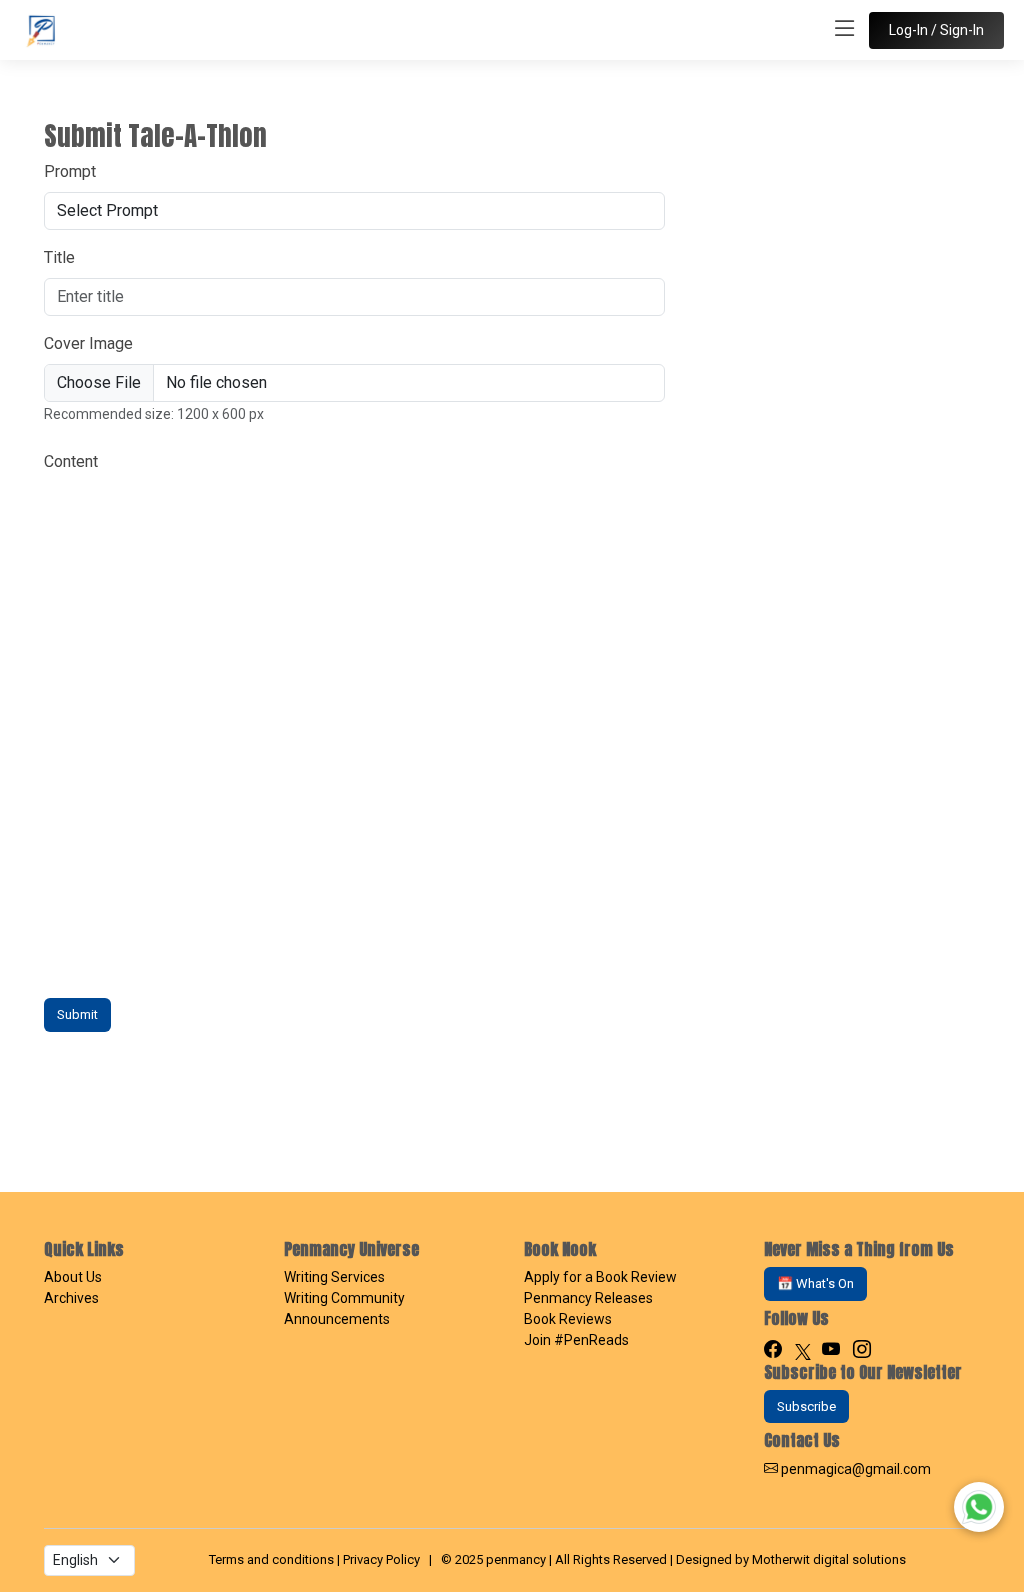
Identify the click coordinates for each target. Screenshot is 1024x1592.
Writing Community (344, 1298)
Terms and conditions (271, 1559)
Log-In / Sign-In (936, 30)
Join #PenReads (576, 1340)
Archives (71, 1298)
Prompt (70, 171)
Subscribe (806, 1406)
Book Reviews (568, 1319)
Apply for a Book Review (600, 1277)
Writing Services (334, 1277)
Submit (77, 1014)
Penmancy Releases (588, 1298)
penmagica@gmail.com (856, 1469)
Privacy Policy (381, 1559)
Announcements (337, 1319)
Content (71, 461)
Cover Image (88, 343)
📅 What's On (815, 1283)
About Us (73, 1277)
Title (59, 257)
